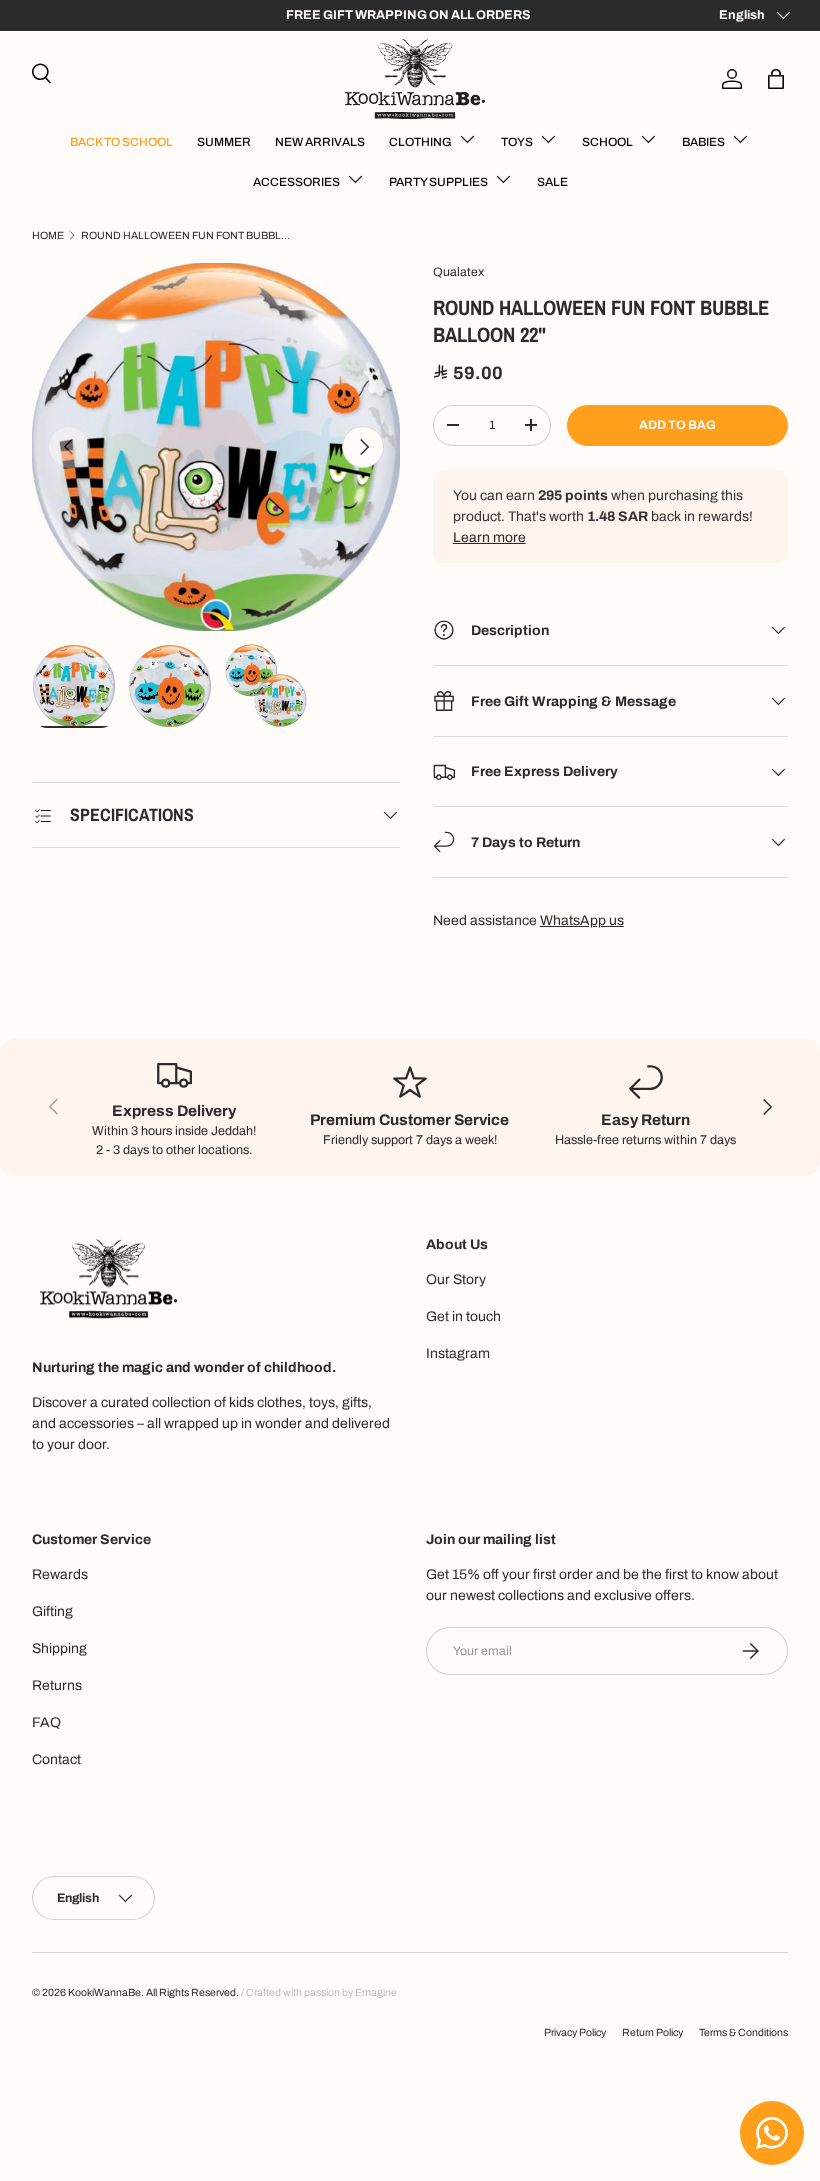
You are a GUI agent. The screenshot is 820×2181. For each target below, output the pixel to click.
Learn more (489, 537)
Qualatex (458, 272)
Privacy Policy (575, 2032)
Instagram (458, 1353)
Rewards (60, 1574)
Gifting (52, 1611)
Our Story (456, 1279)
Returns (57, 1685)
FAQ (46, 1722)
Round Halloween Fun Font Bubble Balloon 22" (186, 235)
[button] (776, 79)
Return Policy (652, 2032)
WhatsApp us (582, 920)
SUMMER (224, 142)
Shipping (59, 1648)
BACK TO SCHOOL (121, 142)
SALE (552, 182)
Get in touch (463, 1316)
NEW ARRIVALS (320, 142)
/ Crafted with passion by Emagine (319, 1992)
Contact (56, 1759)
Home (48, 235)
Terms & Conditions (743, 2032)
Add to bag (677, 425)
